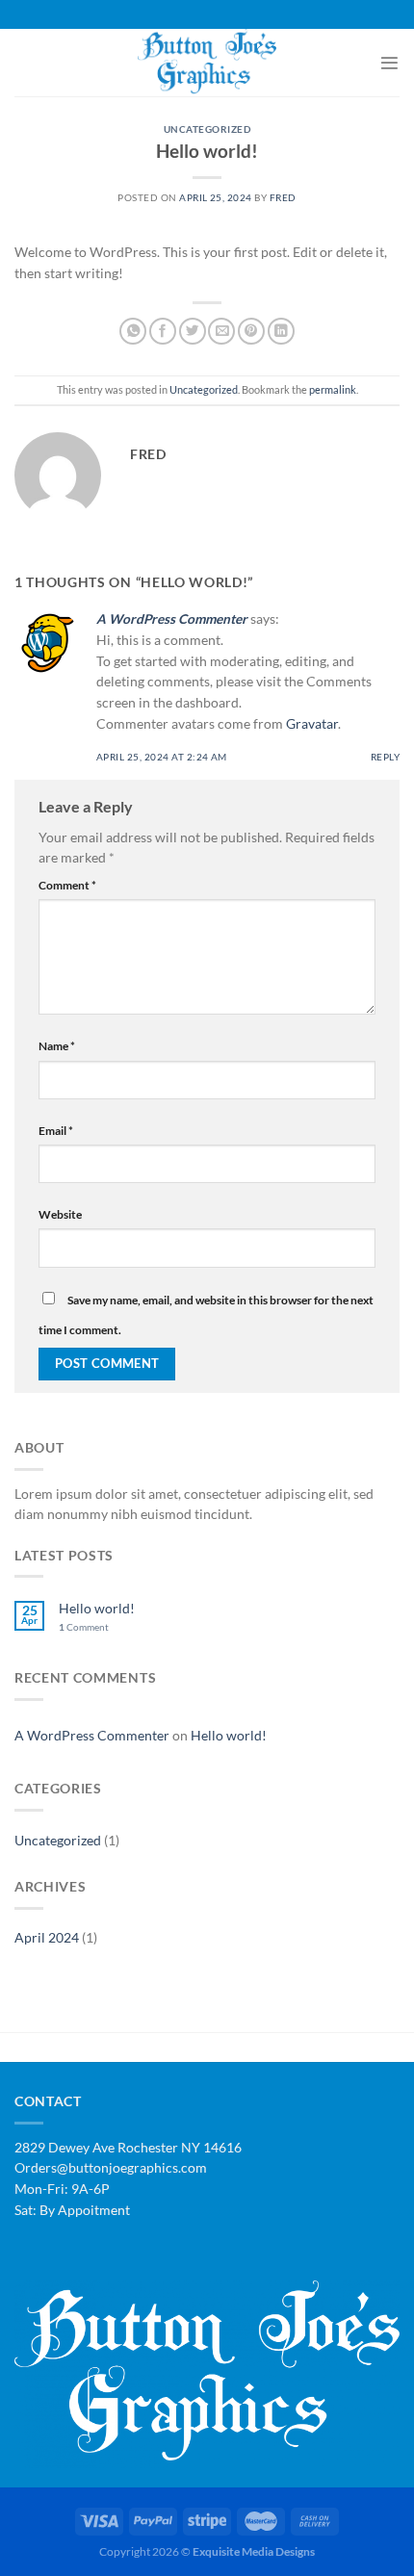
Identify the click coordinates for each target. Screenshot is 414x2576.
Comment (67, 885)
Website (60, 1214)
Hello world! (97, 1609)
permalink (333, 389)
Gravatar (312, 724)
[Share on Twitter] (193, 332)
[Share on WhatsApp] (133, 332)
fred (283, 198)
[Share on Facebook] (163, 332)
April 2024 (47, 1938)
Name (57, 1046)
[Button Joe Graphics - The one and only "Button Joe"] (207, 63)
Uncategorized (207, 129)
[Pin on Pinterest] (251, 332)
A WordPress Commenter (172, 619)
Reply (385, 757)
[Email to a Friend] (221, 332)
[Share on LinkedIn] (281, 332)
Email (56, 1131)
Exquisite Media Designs (254, 2551)
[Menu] (389, 63)
